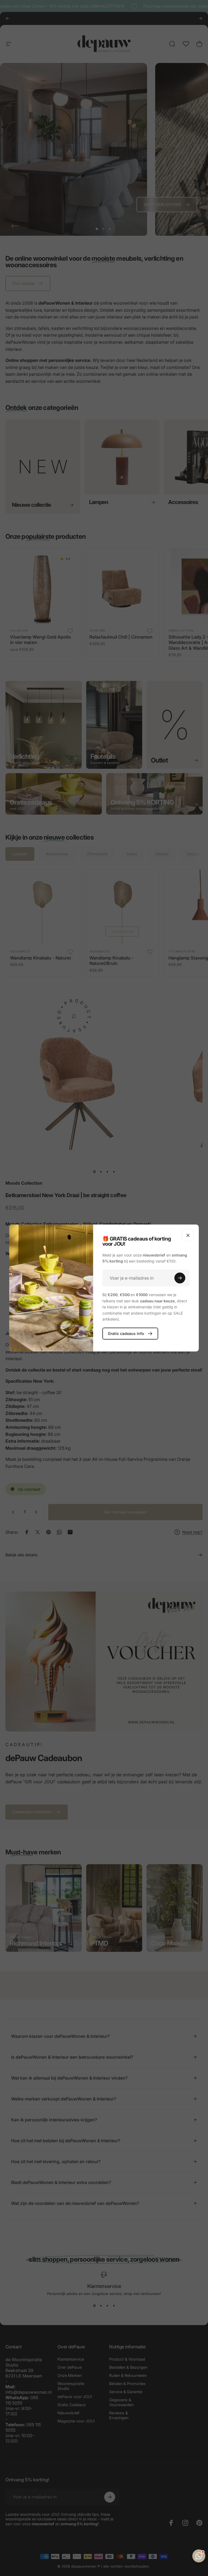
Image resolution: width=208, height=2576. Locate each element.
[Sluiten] (188, 1235)
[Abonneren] (180, 1278)
